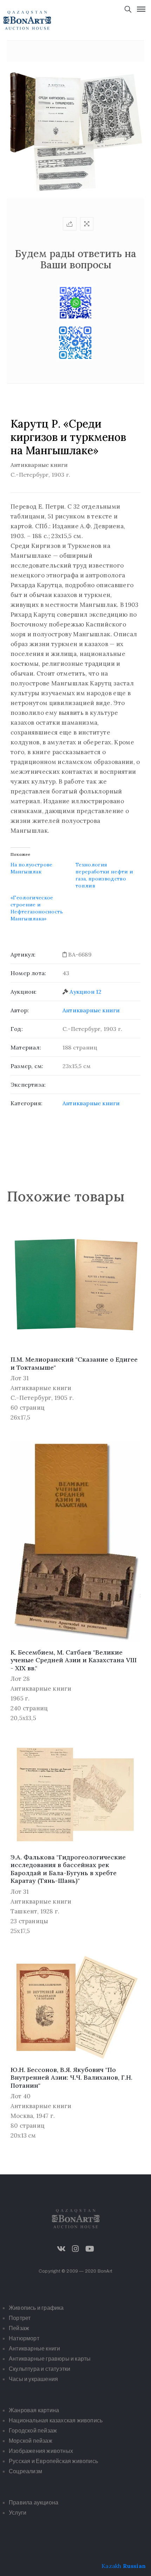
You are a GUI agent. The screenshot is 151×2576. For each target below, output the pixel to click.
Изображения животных (41, 2451)
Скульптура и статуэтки (40, 2369)
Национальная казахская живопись (56, 2420)
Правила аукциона (34, 2503)
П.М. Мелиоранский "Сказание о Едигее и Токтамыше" (74, 1363)
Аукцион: (24, 992)
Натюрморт (24, 2338)
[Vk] (61, 2249)
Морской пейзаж (31, 2441)
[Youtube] (90, 2249)
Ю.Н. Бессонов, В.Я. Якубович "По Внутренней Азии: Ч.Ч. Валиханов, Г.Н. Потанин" (71, 2078)
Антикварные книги (91, 1010)
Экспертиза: (28, 1085)
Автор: (20, 1010)
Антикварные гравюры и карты (50, 2359)
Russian (134, 2566)
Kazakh (111, 2566)
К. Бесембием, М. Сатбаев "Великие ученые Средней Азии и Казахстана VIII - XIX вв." (74, 1660)
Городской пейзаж (33, 2431)
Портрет (20, 2318)
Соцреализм (25, 2471)
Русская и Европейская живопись (53, 2461)
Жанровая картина (34, 2410)
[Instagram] (75, 2249)
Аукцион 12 (86, 992)
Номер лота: (28, 973)
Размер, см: (27, 1066)
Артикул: (23, 954)
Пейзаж (19, 2328)
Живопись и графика (36, 2308)
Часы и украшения (33, 2379)
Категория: (27, 1103)
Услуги (18, 2513)
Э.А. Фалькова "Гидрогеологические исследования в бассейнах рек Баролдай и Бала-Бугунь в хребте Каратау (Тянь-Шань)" (68, 1869)
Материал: (26, 1047)
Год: (17, 1029)
